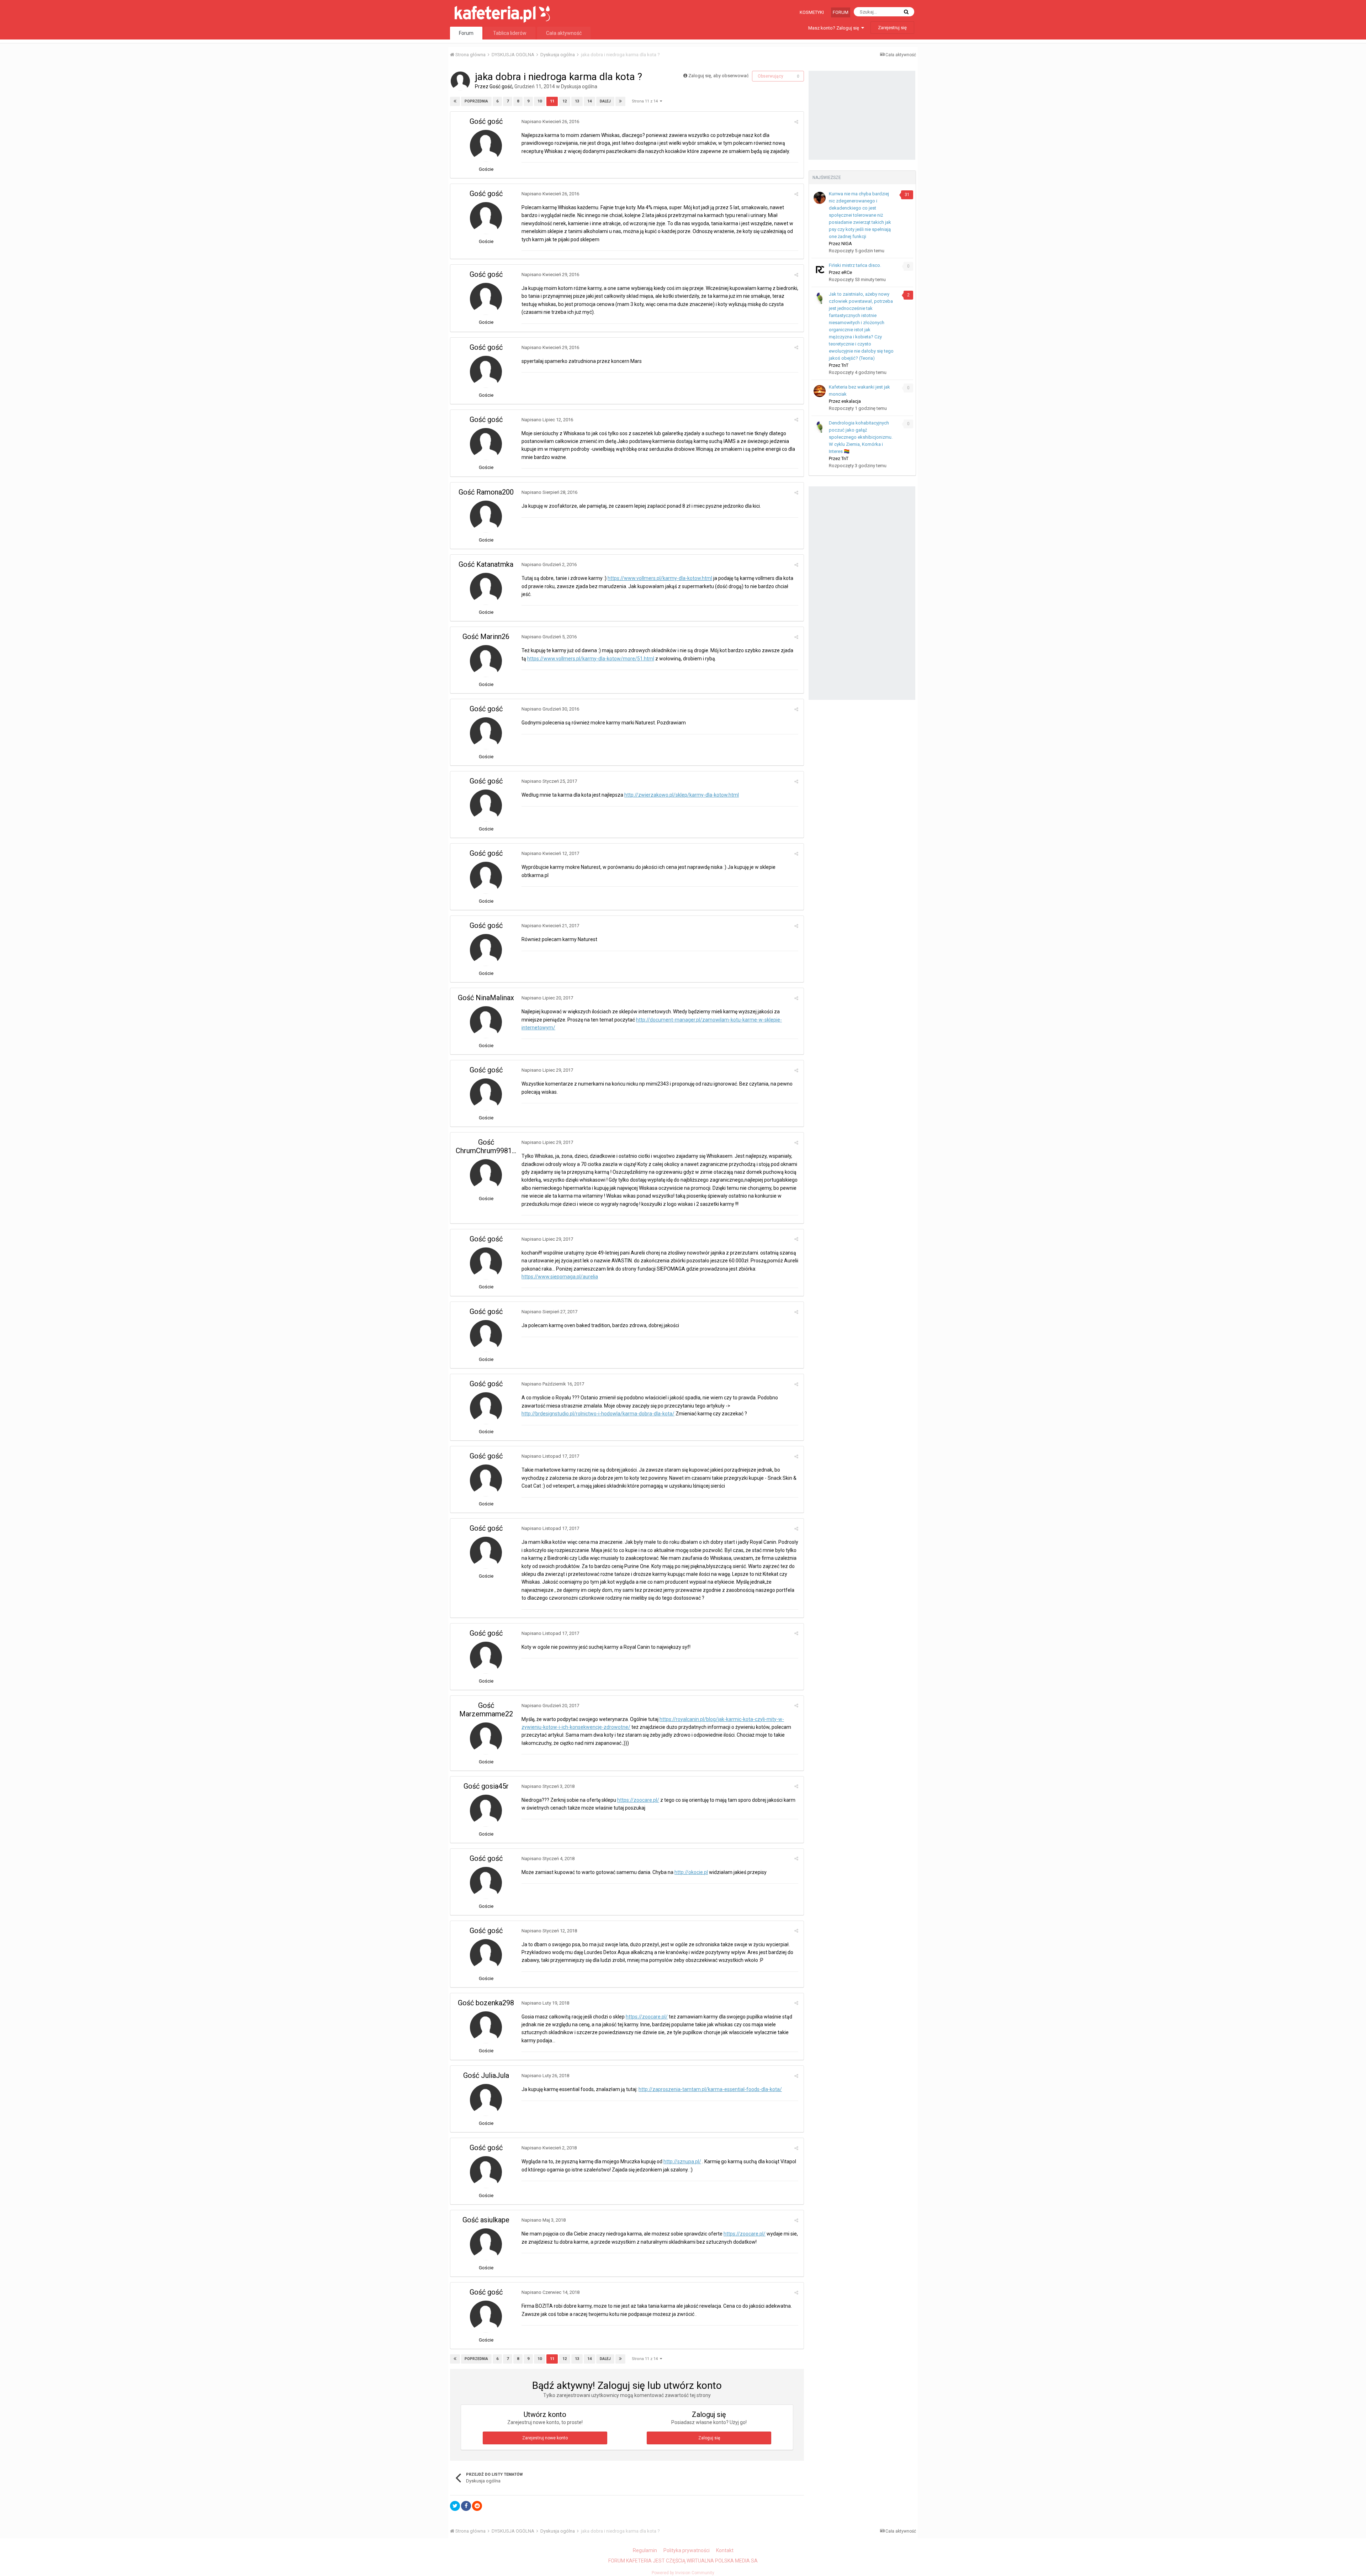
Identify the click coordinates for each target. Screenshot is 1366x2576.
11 (552, 101)
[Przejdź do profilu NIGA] (820, 198)
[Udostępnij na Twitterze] (455, 2506)
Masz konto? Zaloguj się (835, 28)
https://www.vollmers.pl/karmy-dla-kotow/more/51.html (591, 659)
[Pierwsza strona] (455, 101)
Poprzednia (476, 101)
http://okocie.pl (691, 1872)
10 (540, 101)
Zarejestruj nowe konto (545, 2438)
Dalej (605, 101)
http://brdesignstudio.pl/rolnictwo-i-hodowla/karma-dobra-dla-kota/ (598, 1414)
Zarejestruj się (892, 28)
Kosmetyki (812, 12)
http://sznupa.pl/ (682, 2161)
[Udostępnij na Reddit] (477, 2506)
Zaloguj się (709, 2438)
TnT (845, 365)
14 (589, 101)
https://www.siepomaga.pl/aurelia (560, 1277)
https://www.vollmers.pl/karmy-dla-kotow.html (660, 578)
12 (565, 101)
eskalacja (851, 401)
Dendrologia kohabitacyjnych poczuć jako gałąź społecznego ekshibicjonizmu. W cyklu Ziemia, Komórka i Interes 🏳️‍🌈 (861, 437)
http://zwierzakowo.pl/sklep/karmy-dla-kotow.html (682, 795)
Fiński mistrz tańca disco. (855, 265)
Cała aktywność (564, 33)
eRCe (847, 272)
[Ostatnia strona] (620, 101)
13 (577, 101)
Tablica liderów (510, 33)
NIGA (847, 244)
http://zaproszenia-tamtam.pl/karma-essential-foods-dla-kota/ (710, 2089)
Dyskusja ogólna (579, 86)
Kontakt (725, 2550)
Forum (841, 12)
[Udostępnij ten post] (796, 122)
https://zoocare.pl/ (638, 1800)
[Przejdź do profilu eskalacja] (820, 391)
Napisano (550, 122)
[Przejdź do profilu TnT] (820, 298)
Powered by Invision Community (683, 2573)
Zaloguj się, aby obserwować (719, 76)
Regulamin (645, 2550)
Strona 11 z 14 (646, 101)
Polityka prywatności (687, 2550)
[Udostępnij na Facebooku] (466, 2506)
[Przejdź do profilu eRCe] (820, 269)
